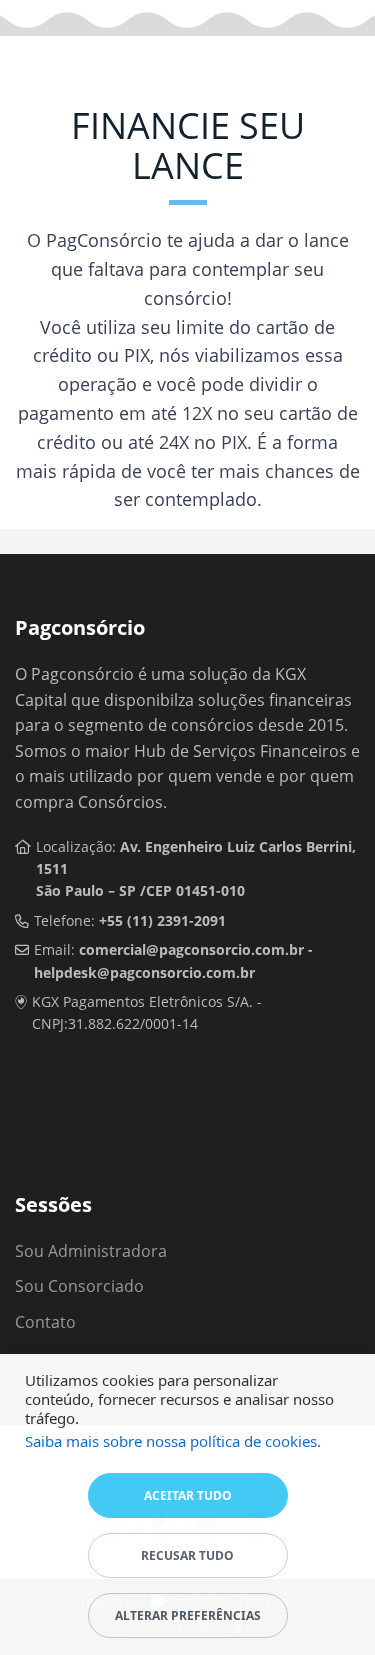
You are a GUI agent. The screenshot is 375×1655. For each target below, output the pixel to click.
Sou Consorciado (79, 1286)
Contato (45, 1322)
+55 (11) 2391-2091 (162, 920)
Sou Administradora (91, 1251)
